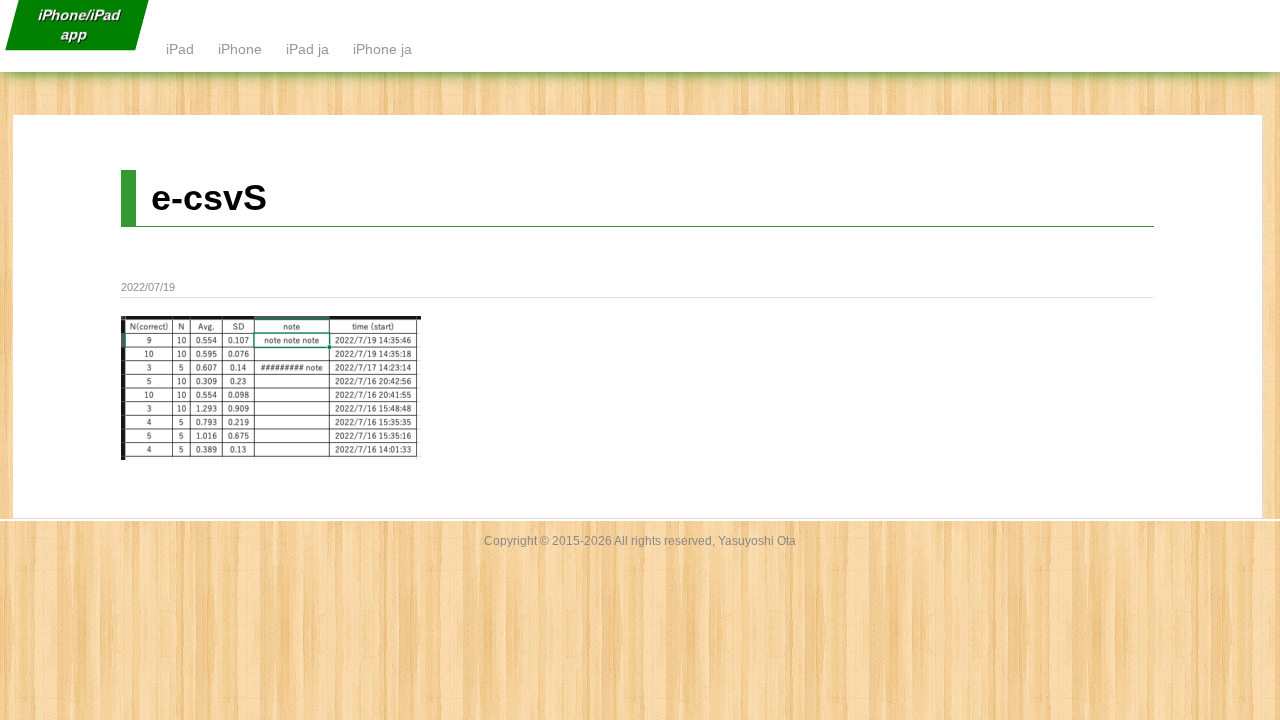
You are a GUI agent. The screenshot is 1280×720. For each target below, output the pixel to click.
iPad (180, 49)
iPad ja (307, 49)
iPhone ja (382, 49)
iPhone (240, 49)
